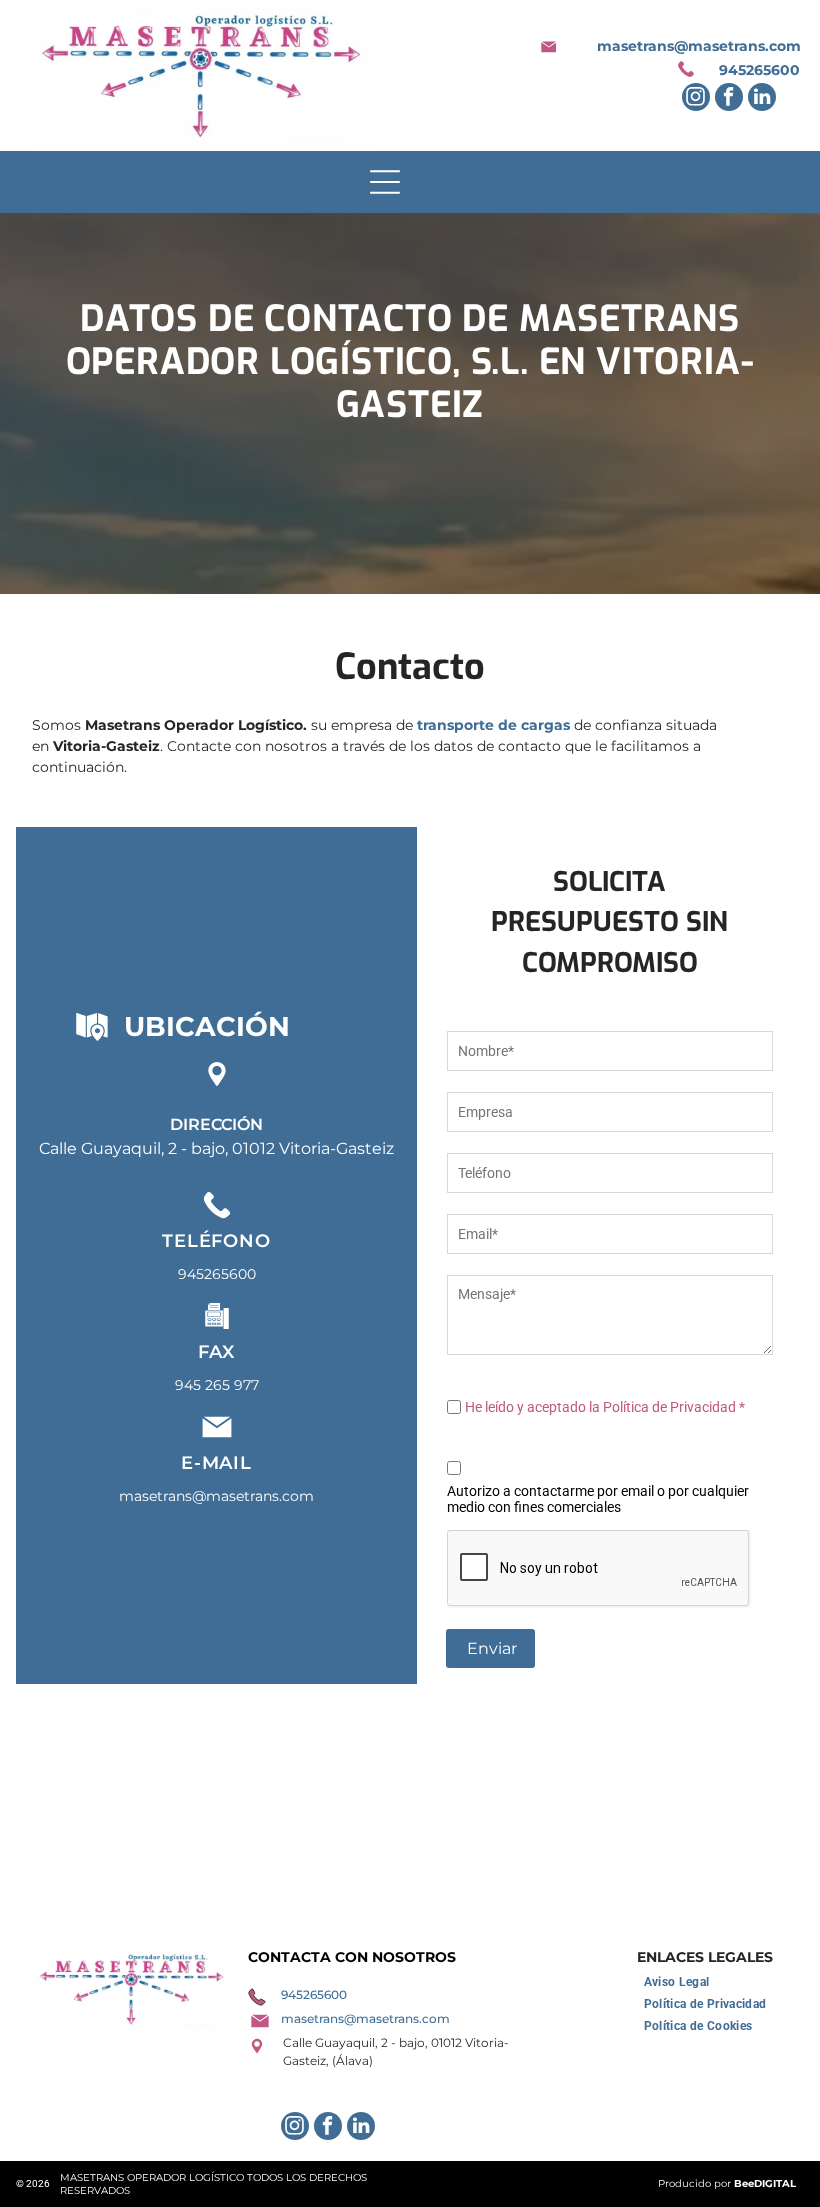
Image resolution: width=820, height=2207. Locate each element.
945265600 (759, 70)
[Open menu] (385, 182)
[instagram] (696, 99)
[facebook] (729, 99)
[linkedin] (762, 99)
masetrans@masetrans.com (699, 46)
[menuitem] (677, 1982)
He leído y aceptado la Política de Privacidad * (605, 1407)
